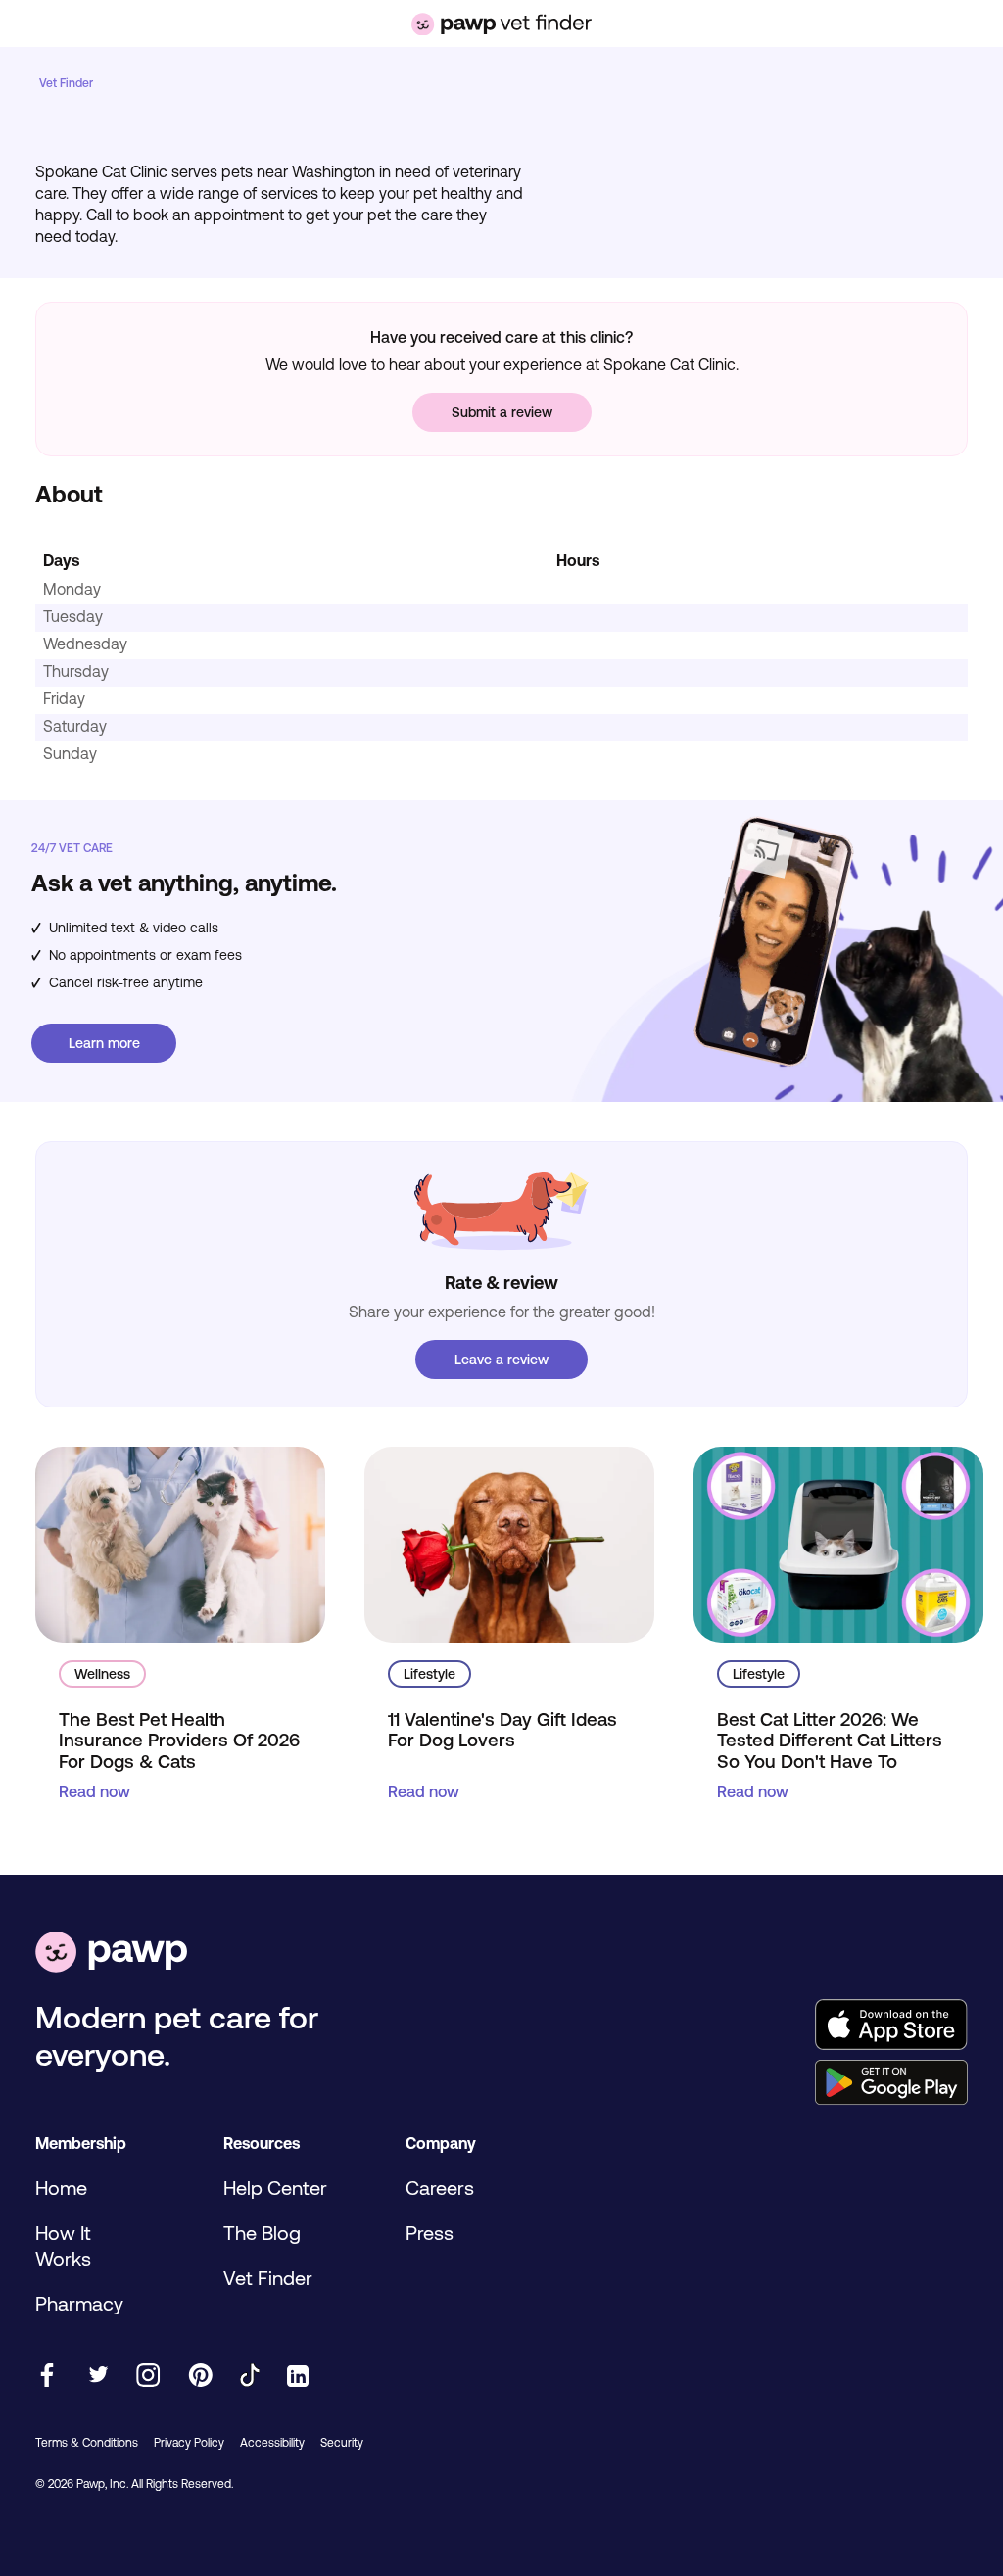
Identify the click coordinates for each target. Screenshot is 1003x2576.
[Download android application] (891, 2084)
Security (342, 2443)
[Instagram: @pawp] (148, 2377)
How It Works (63, 2245)
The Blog (262, 2233)
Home (61, 2188)
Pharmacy (79, 2303)
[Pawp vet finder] (501, 24)
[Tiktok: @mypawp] (250, 2377)
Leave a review (501, 1360)
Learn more (104, 1043)
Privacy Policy (189, 2443)
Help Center (275, 2188)
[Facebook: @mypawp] (47, 2377)
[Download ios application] (891, 2026)
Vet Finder (66, 83)
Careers (440, 2188)
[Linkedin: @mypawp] (298, 2378)
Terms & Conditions (87, 2443)
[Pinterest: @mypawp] (200, 2377)
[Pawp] (111, 1954)
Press (430, 2233)
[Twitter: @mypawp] (97, 2377)
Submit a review (502, 412)
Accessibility (272, 2443)
